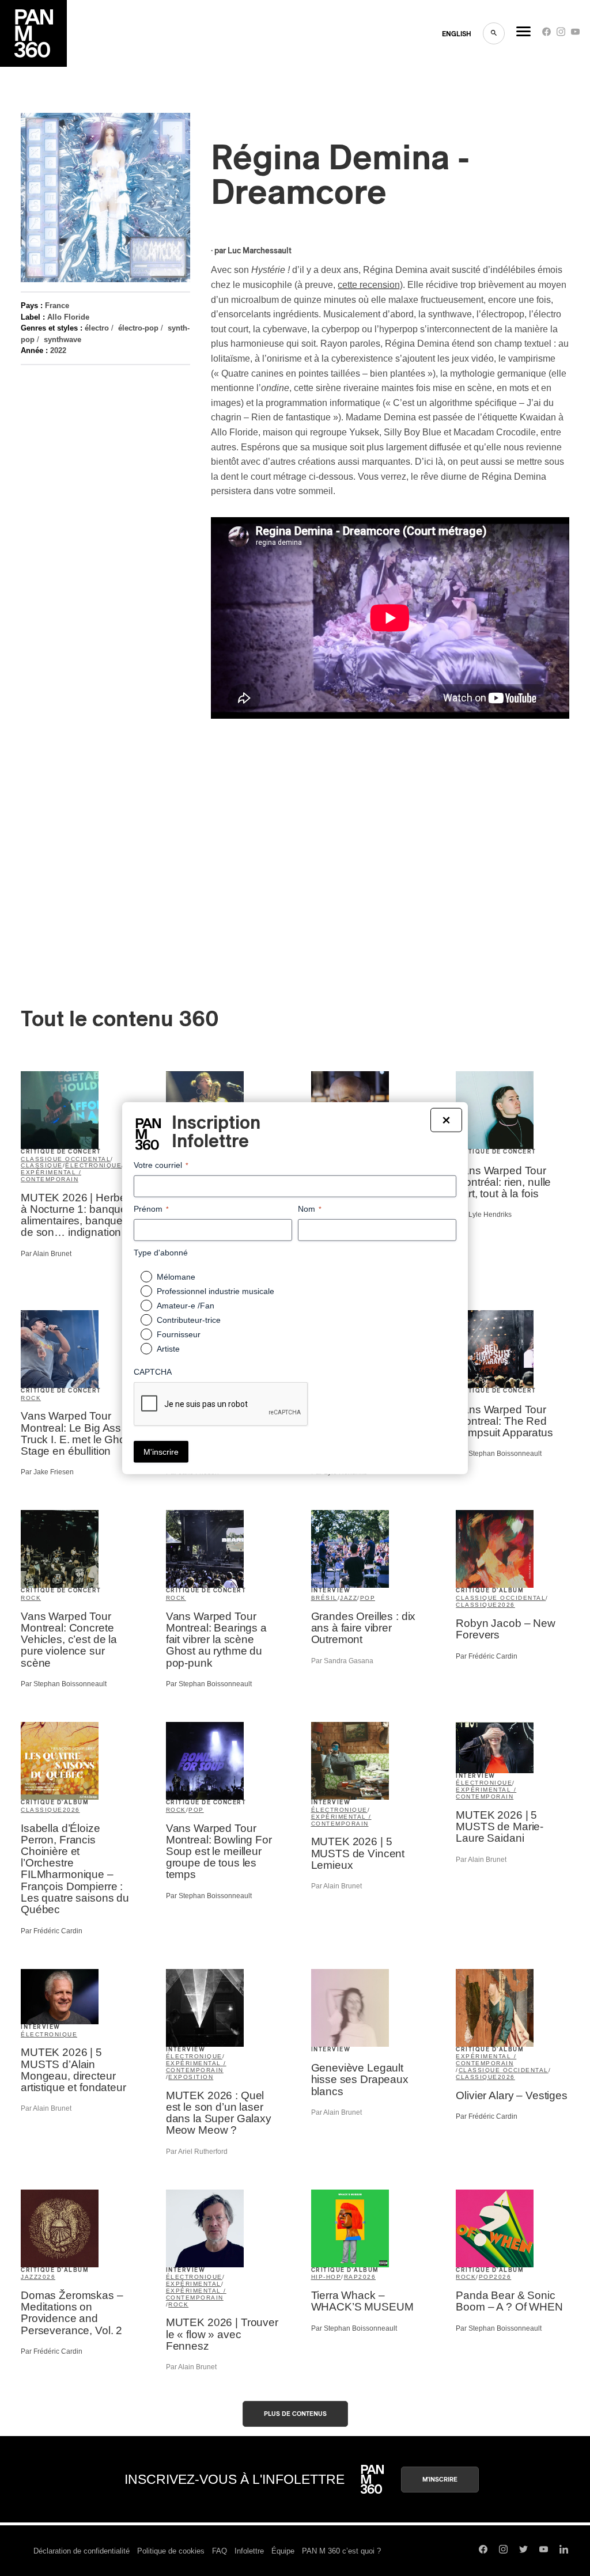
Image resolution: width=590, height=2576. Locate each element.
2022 (58, 350)
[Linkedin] (564, 2551)
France (57, 306)
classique (42, 1165)
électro (97, 328)
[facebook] (546, 34)
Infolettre (249, 2551)
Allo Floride (68, 317)
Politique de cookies (171, 2551)
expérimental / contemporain (51, 1176)
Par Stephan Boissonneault (499, 1454)
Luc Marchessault (260, 251)
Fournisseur (179, 1334)
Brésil (324, 1598)
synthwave (63, 339)
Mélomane (176, 1277)
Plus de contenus (295, 2414)
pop (368, 1598)
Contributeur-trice (189, 1320)
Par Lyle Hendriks (484, 1215)
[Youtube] (575, 34)
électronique (93, 1165)
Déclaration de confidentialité (82, 2551)
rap (351, 2277)
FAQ (220, 2551)
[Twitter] (523, 2551)
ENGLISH (457, 34)
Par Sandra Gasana (342, 1661)
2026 (506, 1605)
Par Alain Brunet (46, 1254)
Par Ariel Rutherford (197, 2152)
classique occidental (66, 1159)
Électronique (49, 2034)
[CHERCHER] (494, 33)
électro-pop (138, 328)
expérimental (194, 2284)
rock (31, 1398)
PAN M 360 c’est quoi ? (341, 2551)
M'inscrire (440, 2480)
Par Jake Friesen (47, 1472)
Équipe (283, 2551)
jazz (349, 1598)
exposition (191, 2077)
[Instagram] (561, 34)
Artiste (168, 1349)
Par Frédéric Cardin (487, 1656)
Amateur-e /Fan (186, 1306)
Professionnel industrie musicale (215, 1291)
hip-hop (326, 2277)
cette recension (369, 285)
